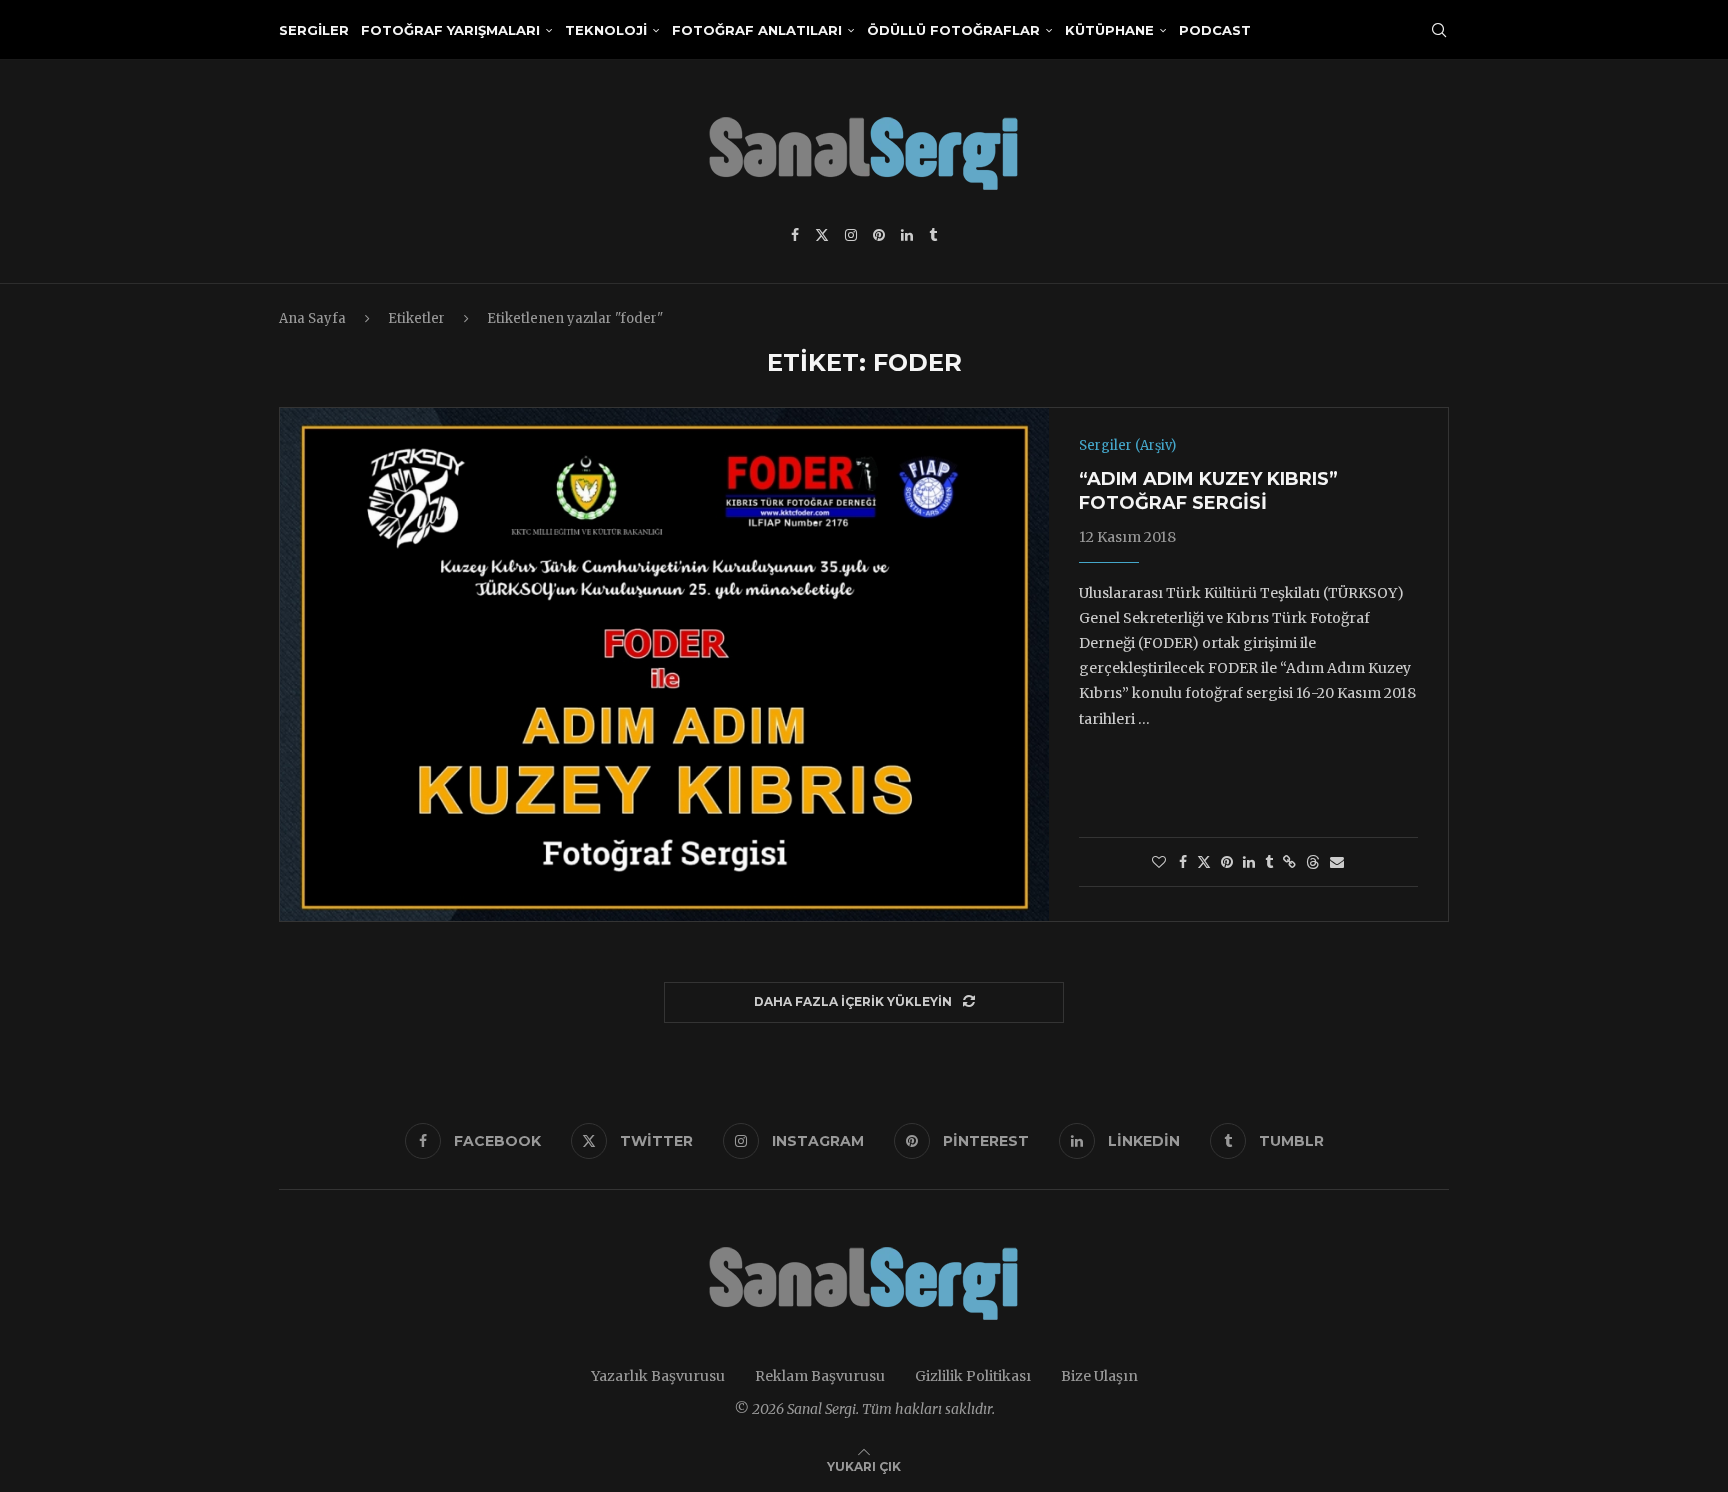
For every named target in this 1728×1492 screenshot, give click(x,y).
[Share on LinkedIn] (1249, 862)
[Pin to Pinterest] (1227, 862)
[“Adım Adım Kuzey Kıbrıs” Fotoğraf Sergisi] (664, 664)
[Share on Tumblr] (1269, 862)
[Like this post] (1159, 862)
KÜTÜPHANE (1109, 30)
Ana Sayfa (312, 318)
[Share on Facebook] (1183, 862)
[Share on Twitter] (1204, 862)
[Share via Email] (1337, 862)
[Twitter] (822, 235)
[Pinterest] (879, 235)
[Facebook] (795, 235)
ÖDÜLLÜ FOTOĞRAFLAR (953, 30)
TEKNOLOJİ (606, 30)
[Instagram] (851, 235)
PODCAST (1215, 30)
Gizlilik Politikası (973, 1376)
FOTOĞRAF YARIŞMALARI (450, 30)
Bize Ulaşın (1099, 1376)
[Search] (1439, 30)
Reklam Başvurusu (820, 1376)
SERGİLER (314, 30)
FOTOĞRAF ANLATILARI (757, 30)
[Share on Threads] (1313, 862)
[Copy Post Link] (1289, 862)
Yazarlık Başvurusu (658, 1376)
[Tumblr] (933, 235)
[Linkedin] (907, 235)
